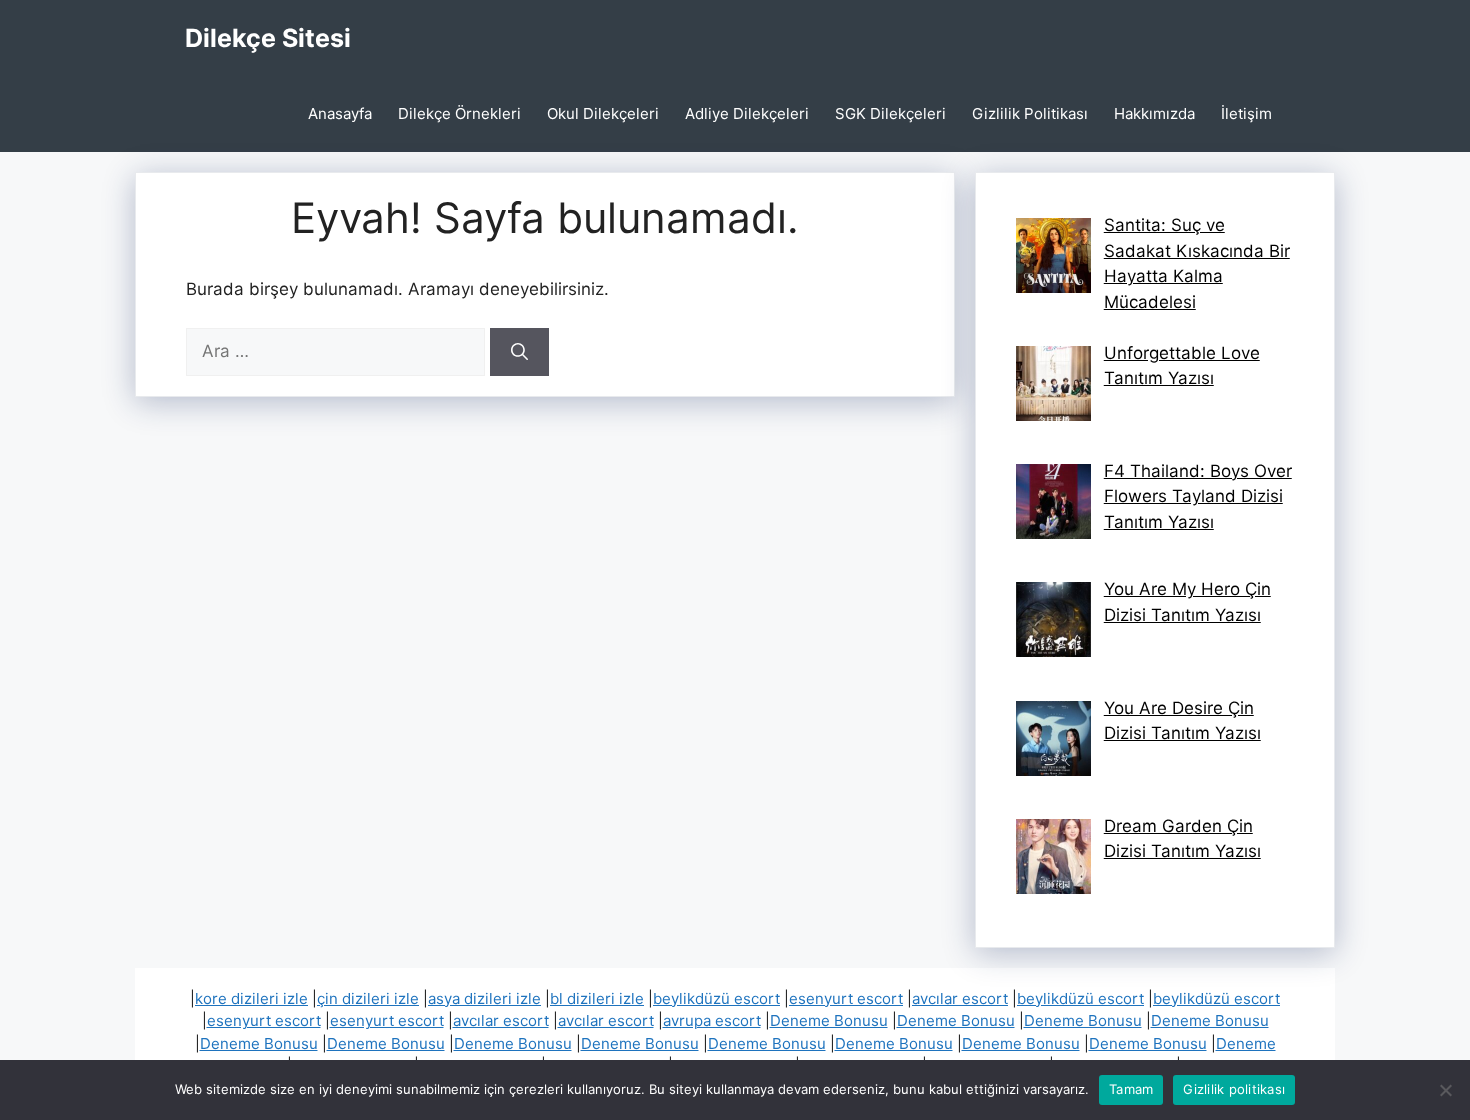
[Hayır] (1445, 1090)
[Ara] (519, 352)
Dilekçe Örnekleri (459, 113)
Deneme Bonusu (829, 1020)
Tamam (1131, 1089)
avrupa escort (712, 1020)
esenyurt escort (846, 998)
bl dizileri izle (597, 998)
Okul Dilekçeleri (603, 113)
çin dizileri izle (368, 998)
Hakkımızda (1154, 113)
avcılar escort (960, 998)
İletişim (1246, 113)
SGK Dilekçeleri (890, 113)
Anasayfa (340, 113)
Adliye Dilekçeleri (747, 113)
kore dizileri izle (251, 998)
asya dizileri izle (484, 998)
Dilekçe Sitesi (268, 38)
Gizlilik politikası (1234, 1089)
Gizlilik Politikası (1030, 113)
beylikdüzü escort (716, 998)
